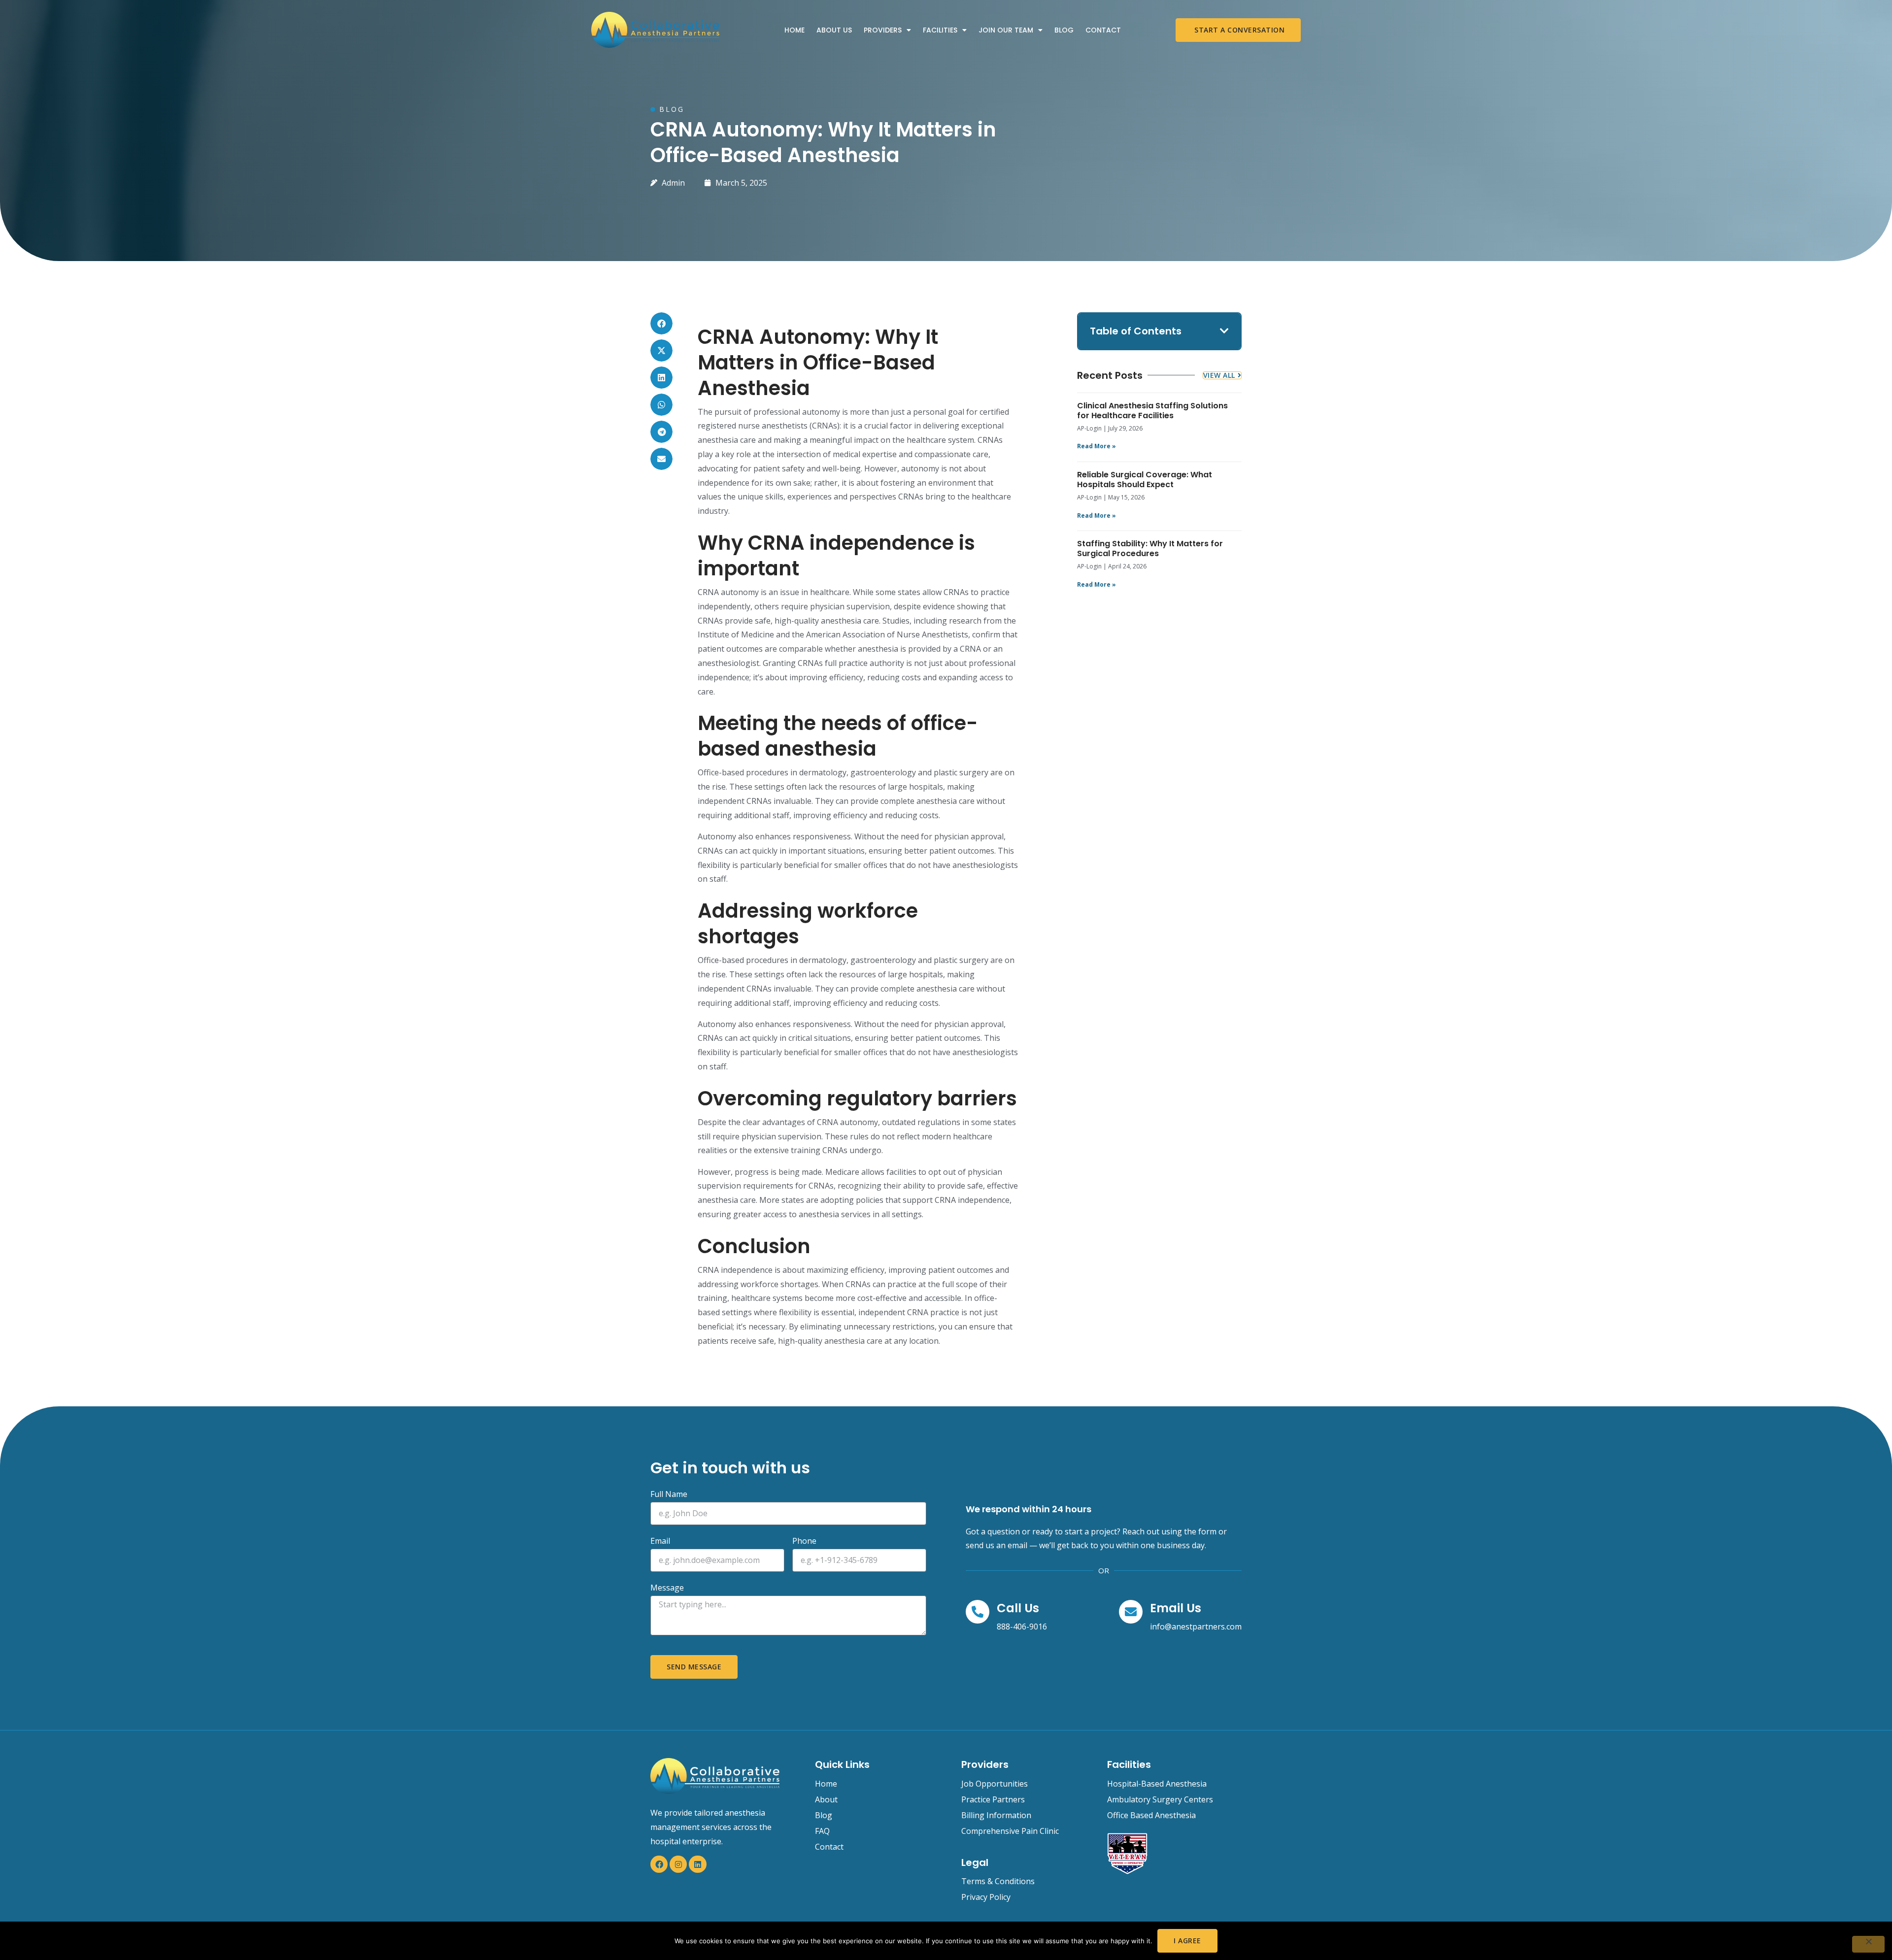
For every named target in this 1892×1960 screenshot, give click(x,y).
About (826, 1799)
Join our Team (1006, 30)
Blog (1064, 30)
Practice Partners (993, 1799)
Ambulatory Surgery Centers (1160, 1799)
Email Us (1176, 1608)
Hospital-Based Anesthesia (1157, 1784)
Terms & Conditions (998, 1881)
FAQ (822, 1831)
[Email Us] (1131, 1612)
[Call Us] (978, 1612)
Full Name (669, 1495)
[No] (1868, 1944)
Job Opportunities (995, 1784)
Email (660, 1542)
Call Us (1018, 1608)
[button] (661, 323)
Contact (1103, 30)
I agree (1187, 1941)
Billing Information (996, 1815)
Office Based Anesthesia (1151, 1815)
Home (794, 30)
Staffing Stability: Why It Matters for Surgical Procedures (1150, 548)
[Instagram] (678, 1864)
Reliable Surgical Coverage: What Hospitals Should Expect (1145, 480)
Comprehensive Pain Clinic (1010, 1831)
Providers (883, 30)
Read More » (1097, 446)
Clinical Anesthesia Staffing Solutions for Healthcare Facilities (1152, 411)
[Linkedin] (697, 1864)
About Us (834, 30)
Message (667, 1588)
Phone (804, 1542)
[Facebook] (659, 1864)
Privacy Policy (986, 1897)
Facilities (940, 30)
